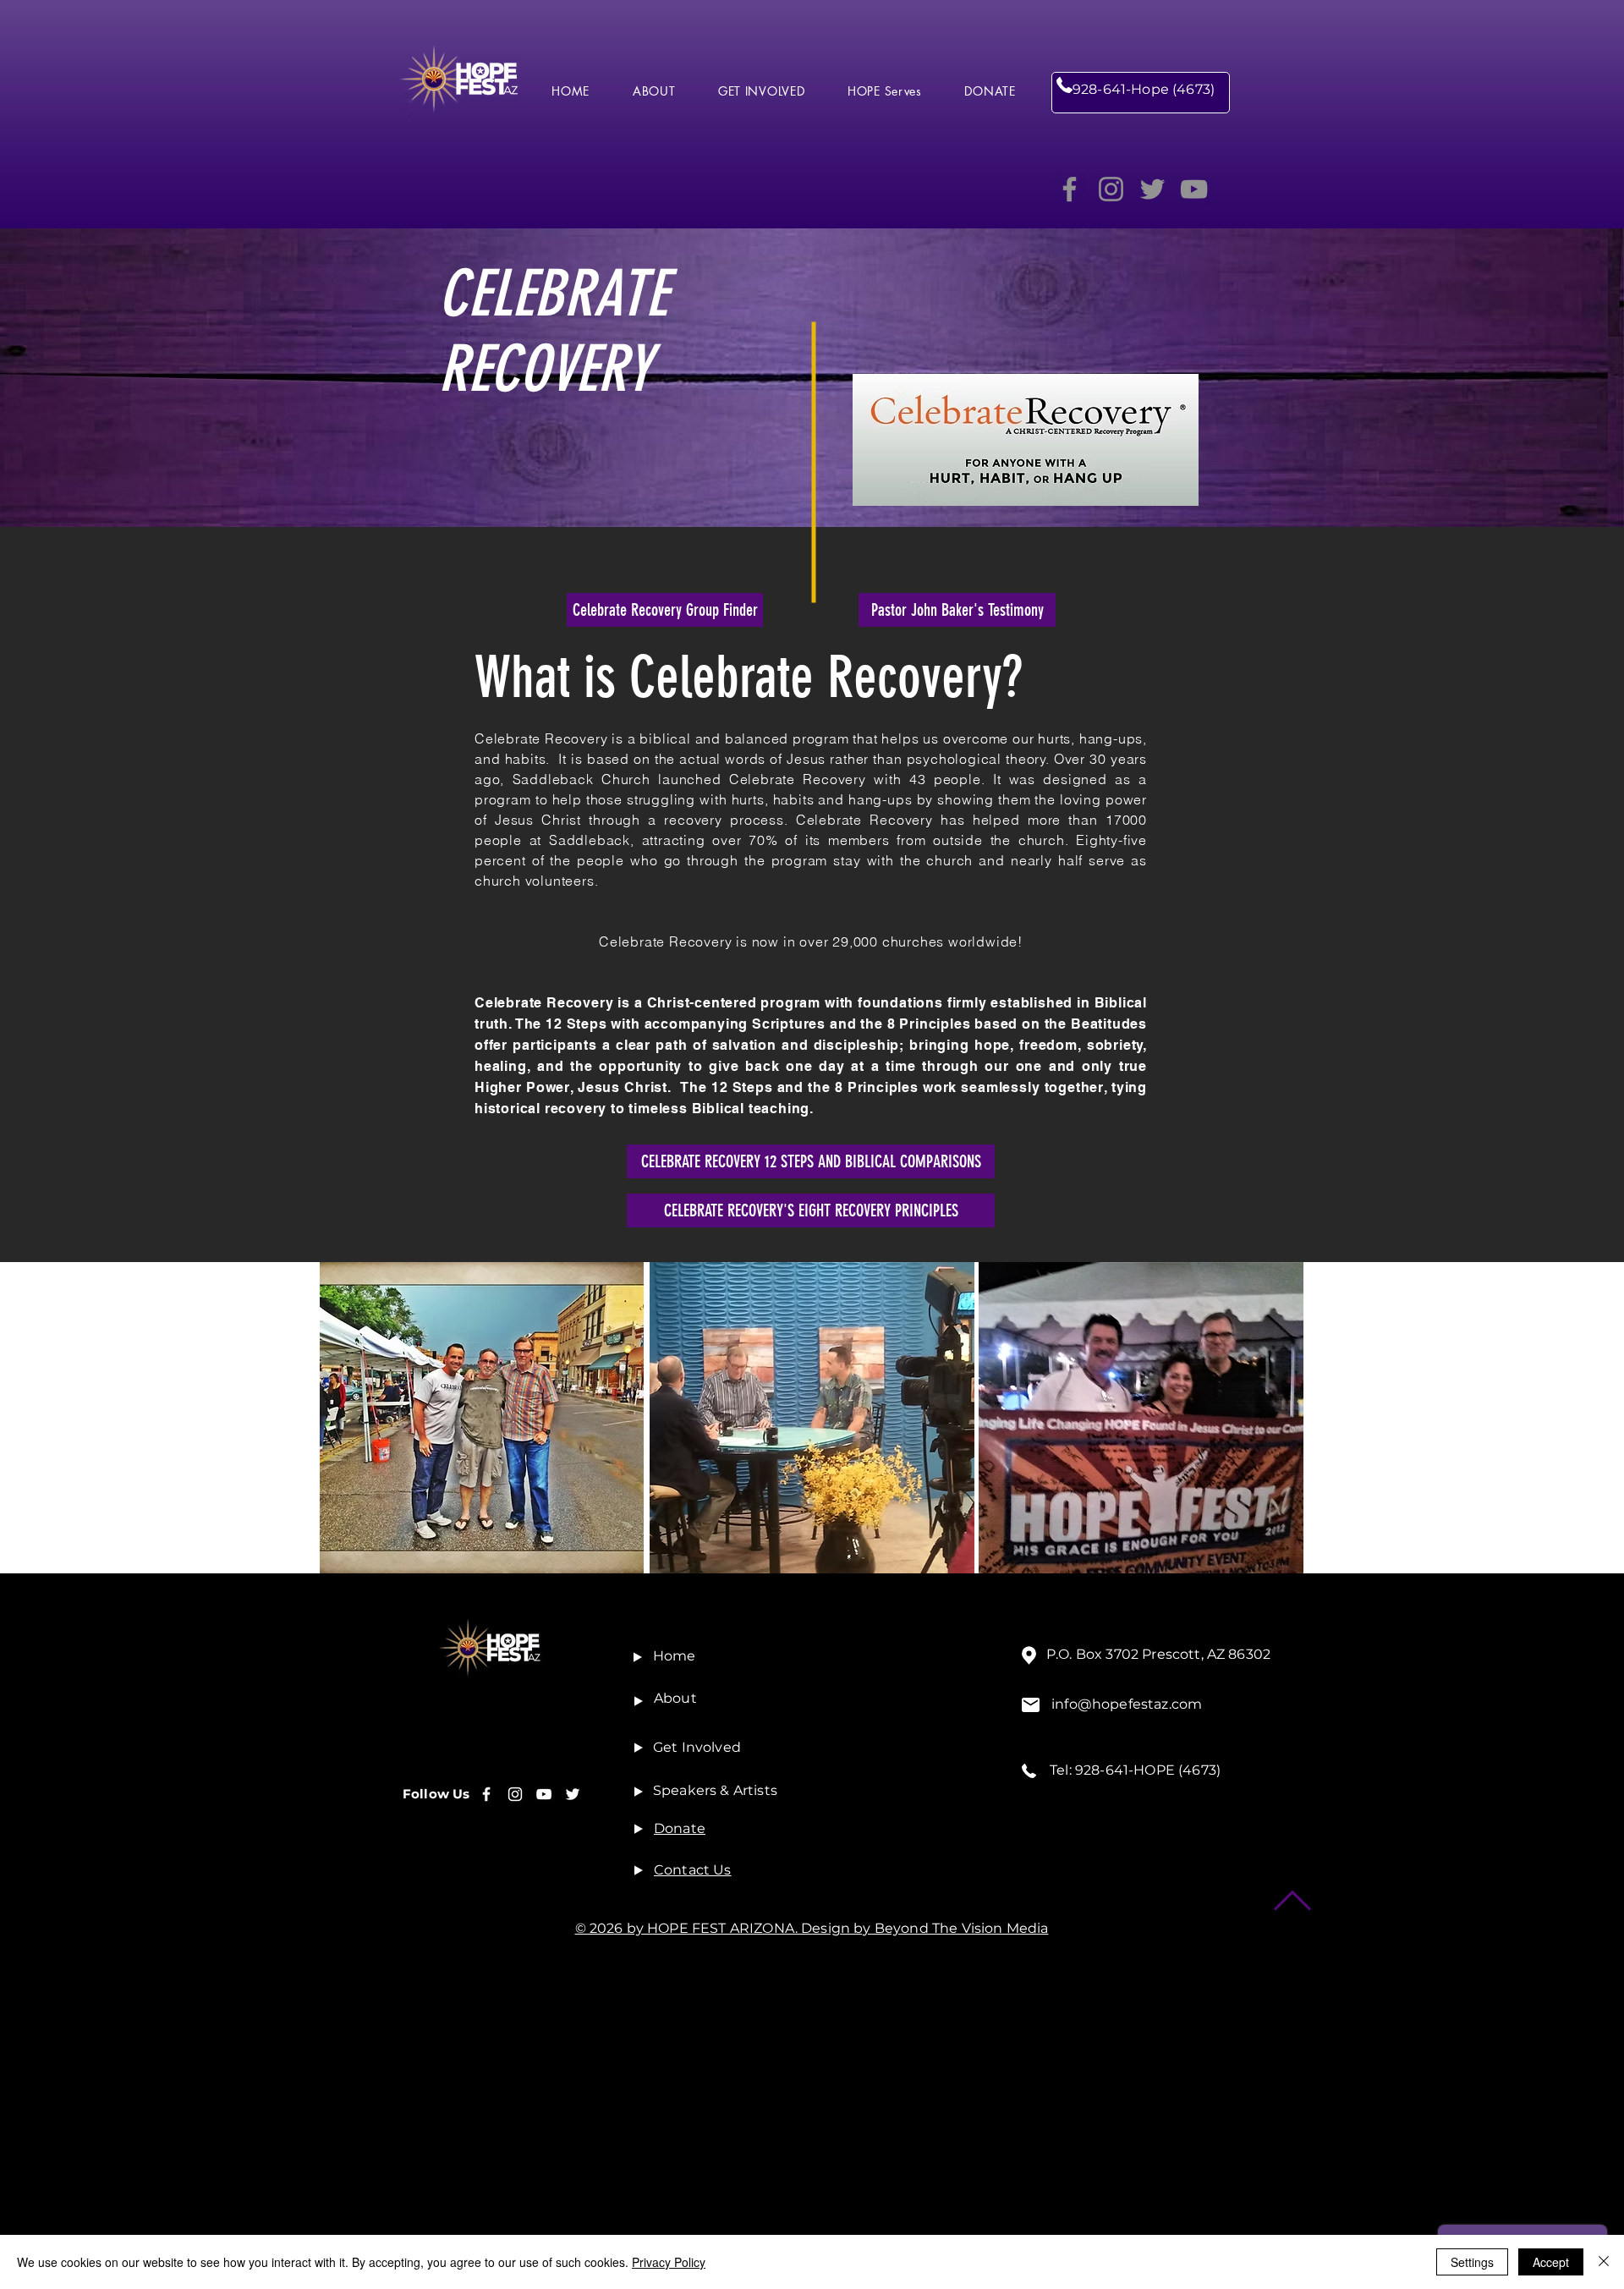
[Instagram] (1111, 189)
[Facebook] (1070, 189)
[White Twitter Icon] (573, 1794)
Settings (1472, 2262)
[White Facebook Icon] (486, 1794)
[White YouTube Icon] (544, 1794)
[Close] (1604, 2262)
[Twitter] (1152, 189)
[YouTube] (1194, 189)
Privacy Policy (669, 2262)
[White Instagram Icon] (515, 1794)
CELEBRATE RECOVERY (553, 332)
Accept (1551, 2262)
